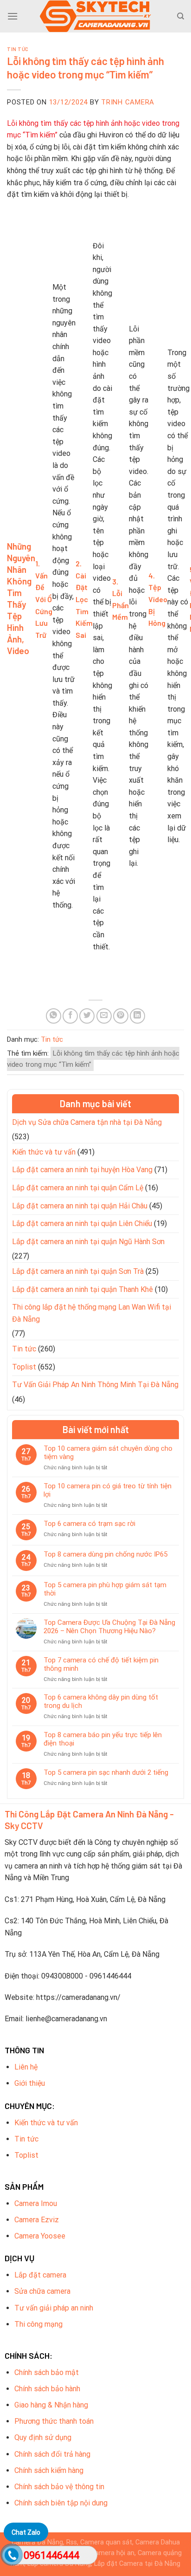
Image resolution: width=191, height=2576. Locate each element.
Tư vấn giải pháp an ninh (54, 2308)
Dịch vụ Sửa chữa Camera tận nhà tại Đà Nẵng (87, 1122)
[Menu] (13, 16)
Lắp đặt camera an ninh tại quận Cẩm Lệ (78, 1188)
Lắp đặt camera (40, 2275)
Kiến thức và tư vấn (44, 1152)
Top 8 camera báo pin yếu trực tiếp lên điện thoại (103, 1739)
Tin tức (18, 49)
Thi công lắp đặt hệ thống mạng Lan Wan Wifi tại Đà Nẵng (92, 1313)
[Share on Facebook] (70, 1016)
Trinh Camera (128, 102)
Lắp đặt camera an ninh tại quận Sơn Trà (78, 1271)
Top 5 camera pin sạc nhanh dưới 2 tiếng (106, 1772)
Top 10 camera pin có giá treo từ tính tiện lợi (108, 1490)
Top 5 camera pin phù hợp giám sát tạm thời (105, 1589)
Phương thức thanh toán (54, 2421)
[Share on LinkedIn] (137, 1016)
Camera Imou (36, 2203)
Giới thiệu (30, 2083)
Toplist (24, 1367)
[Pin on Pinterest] (121, 1016)
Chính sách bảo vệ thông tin (59, 2487)
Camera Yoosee (40, 2236)
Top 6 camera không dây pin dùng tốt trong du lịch (101, 1701)
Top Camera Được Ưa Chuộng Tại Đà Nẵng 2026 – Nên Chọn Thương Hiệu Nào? (109, 1627)
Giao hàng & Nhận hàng (51, 2405)
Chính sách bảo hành (47, 2389)
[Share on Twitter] (87, 1016)
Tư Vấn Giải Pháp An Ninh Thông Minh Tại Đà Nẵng (95, 1385)
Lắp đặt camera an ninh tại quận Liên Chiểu (82, 1223)
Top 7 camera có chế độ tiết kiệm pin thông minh (101, 1664)
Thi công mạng (38, 2324)
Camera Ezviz (37, 2220)
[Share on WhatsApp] (54, 1016)
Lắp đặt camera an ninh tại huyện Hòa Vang (82, 1170)
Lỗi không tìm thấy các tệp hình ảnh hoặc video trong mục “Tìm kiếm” (93, 1059)
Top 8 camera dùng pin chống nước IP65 (105, 1554)
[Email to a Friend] (104, 1016)
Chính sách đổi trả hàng (52, 2454)
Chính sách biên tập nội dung (61, 2503)
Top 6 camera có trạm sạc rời (89, 1524)
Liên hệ (26, 2067)
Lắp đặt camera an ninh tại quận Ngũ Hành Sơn (88, 1242)
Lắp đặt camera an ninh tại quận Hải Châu (80, 1206)
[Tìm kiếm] (181, 16)
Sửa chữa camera (42, 2291)
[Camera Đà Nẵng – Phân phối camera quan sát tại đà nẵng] (95, 16)
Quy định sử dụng (43, 2437)
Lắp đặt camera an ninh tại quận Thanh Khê (83, 1289)
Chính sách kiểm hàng (49, 2470)
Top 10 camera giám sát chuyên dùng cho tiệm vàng (108, 1453)
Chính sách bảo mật (47, 2372)
